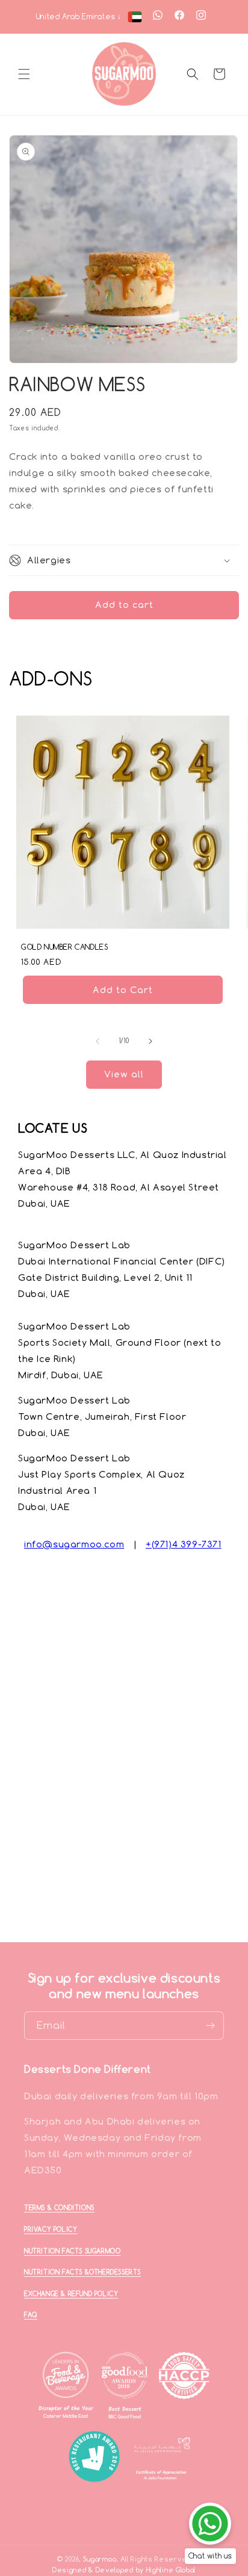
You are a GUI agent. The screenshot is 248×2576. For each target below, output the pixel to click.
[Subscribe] (210, 2026)
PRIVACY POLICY (51, 2229)
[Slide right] (150, 1041)
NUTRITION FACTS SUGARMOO (72, 2251)
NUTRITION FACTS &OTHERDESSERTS (82, 2272)
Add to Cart (123, 989)
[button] (24, 74)
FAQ (31, 2315)
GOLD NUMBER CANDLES (64, 947)
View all (124, 1074)
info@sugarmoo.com (74, 1544)
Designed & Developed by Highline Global (124, 2570)
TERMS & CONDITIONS (59, 2208)
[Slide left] (98, 1041)
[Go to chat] (210, 2524)
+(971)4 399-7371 (184, 1544)
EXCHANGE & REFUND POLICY (71, 2294)
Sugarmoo (100, 2559)
